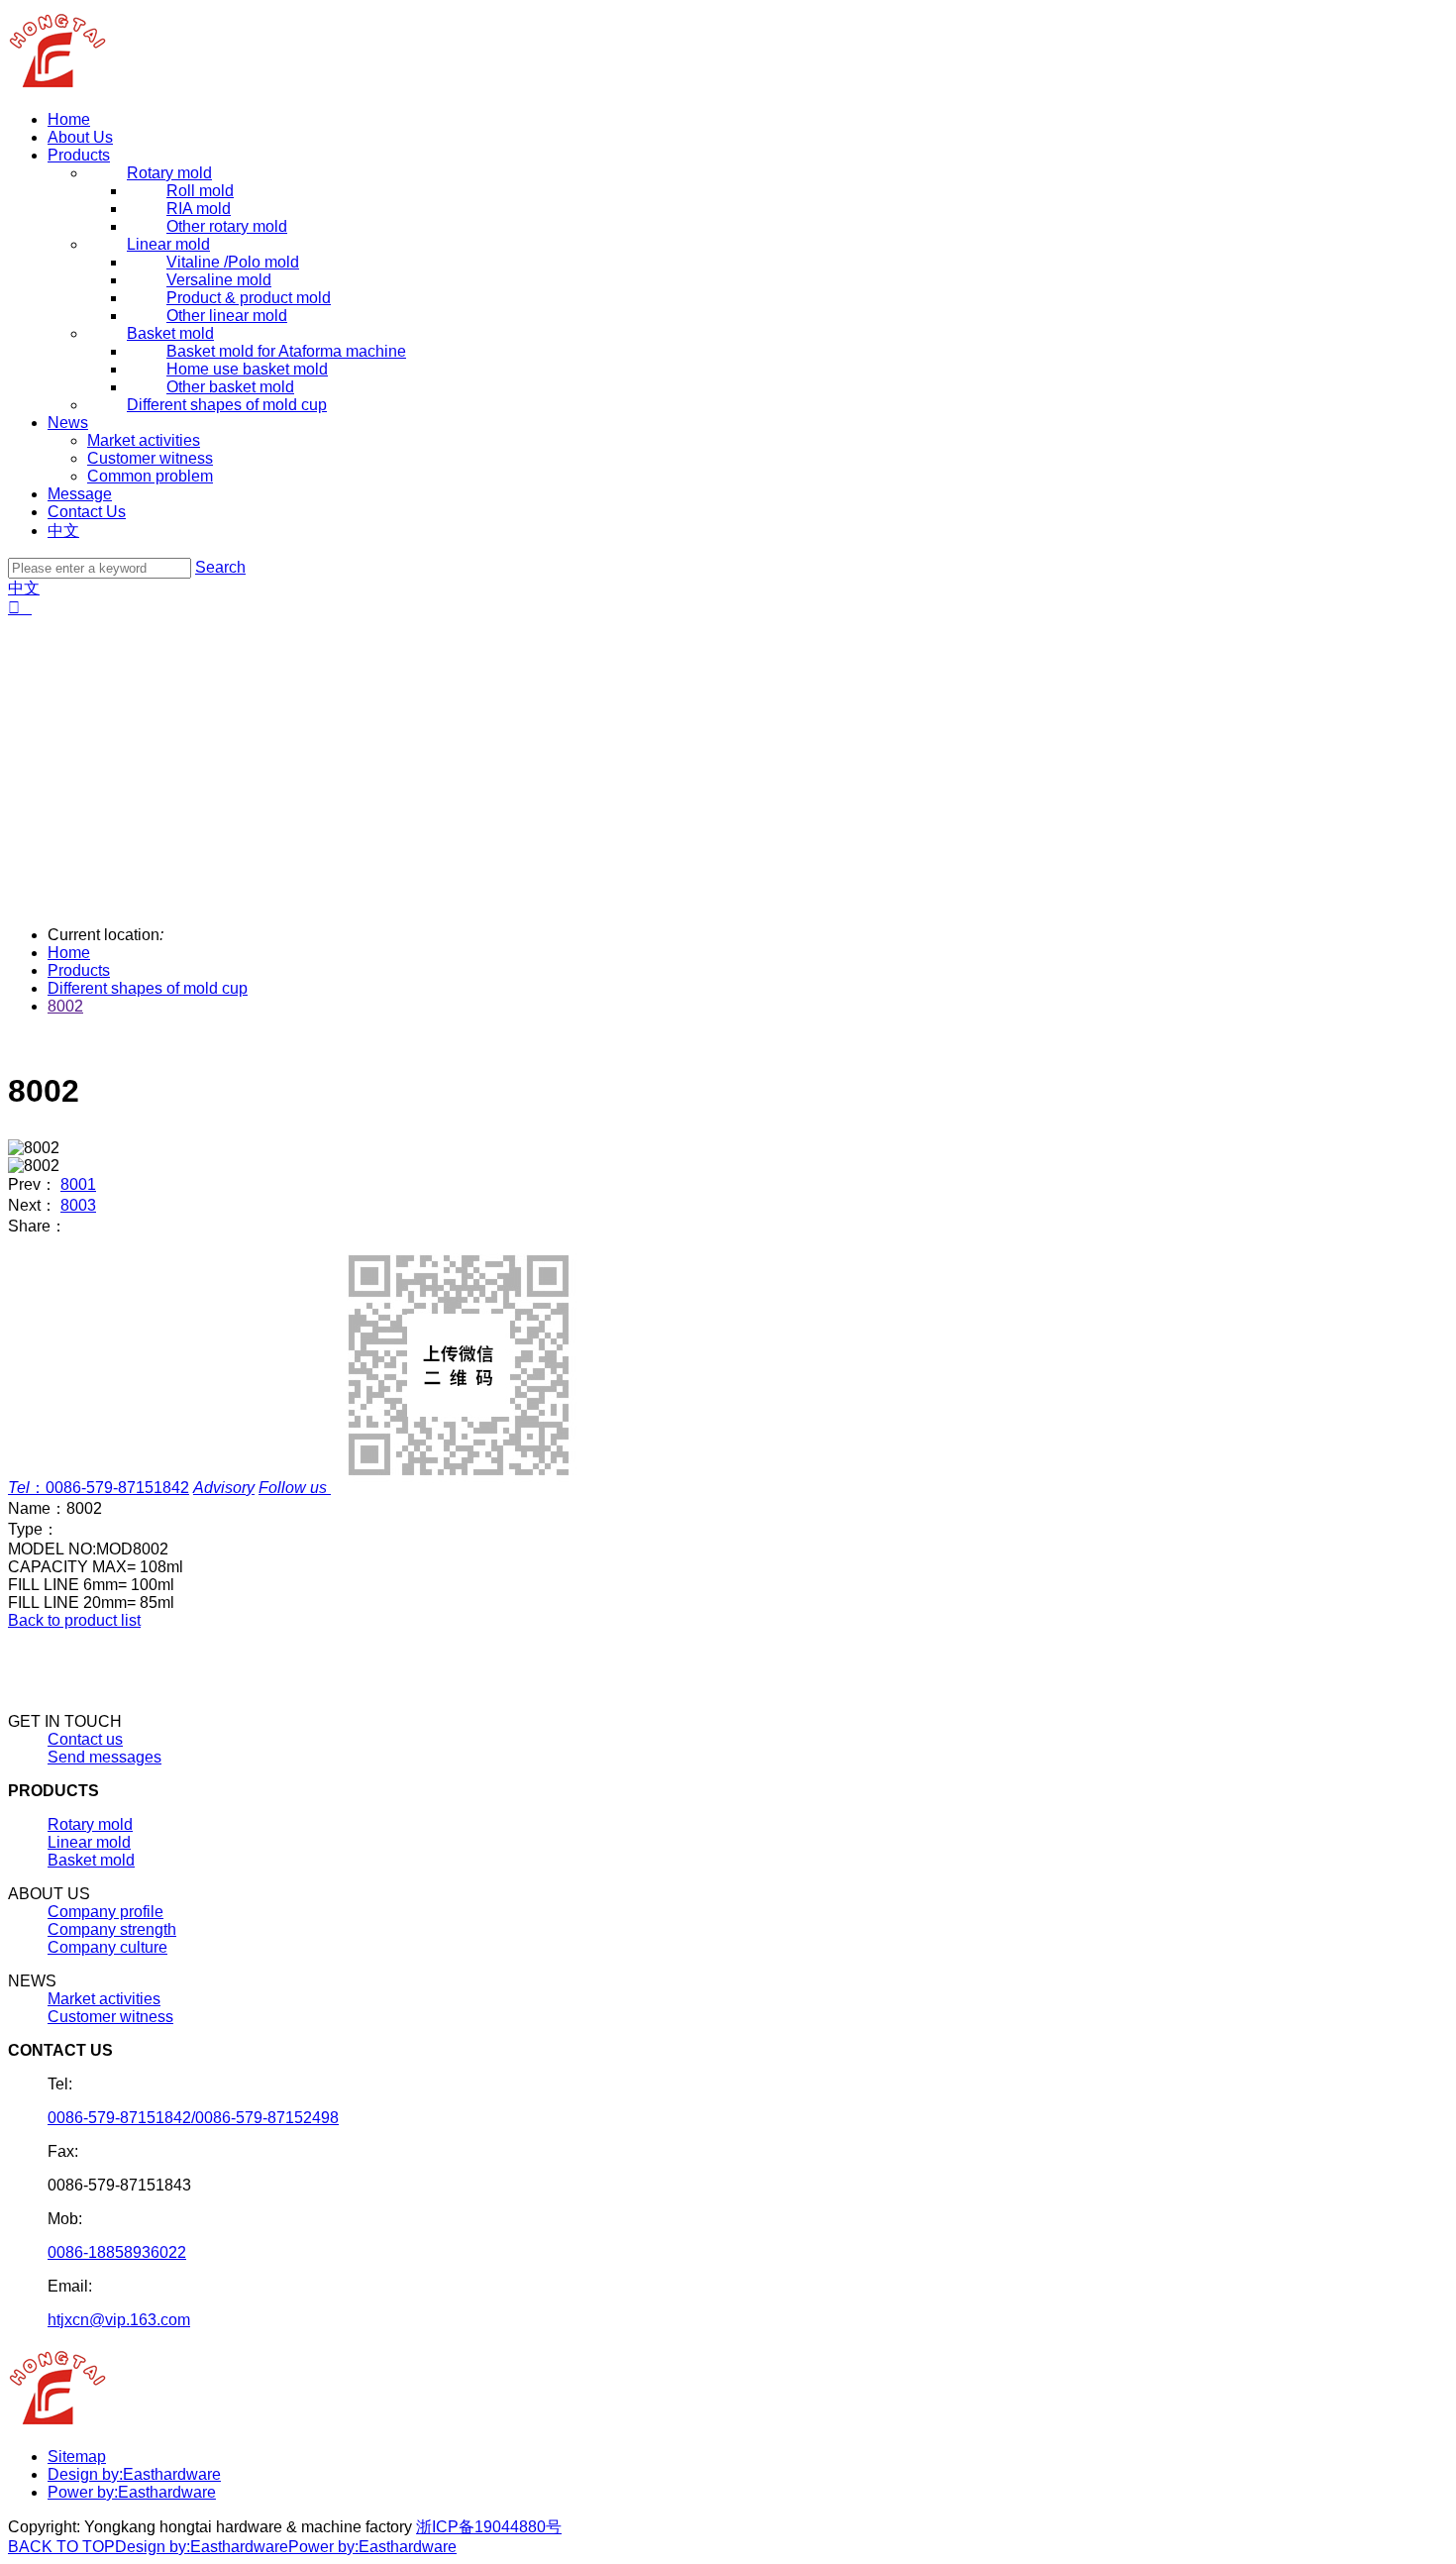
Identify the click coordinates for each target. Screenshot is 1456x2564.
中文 (63, 531)
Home (69, 119)
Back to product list (74, 1620)
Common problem (150, 476)
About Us (80, 137)
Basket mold (91, 1860)
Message (80, 494)
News (68, 423)
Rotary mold (90, 1824)
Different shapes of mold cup (148, 988)
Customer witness (150, 458)
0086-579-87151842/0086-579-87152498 (193, 2118)
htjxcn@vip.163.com (119, 2320)
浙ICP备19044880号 (489, 2527)
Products (79, 155)
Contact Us (87, 512)
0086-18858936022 (117, 2252)
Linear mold (89, 1842)
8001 (78, 1184)
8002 (65, 1006)
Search (220, 567)
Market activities (144, 440)
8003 (78, 1205)
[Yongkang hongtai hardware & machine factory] (58, 86)
